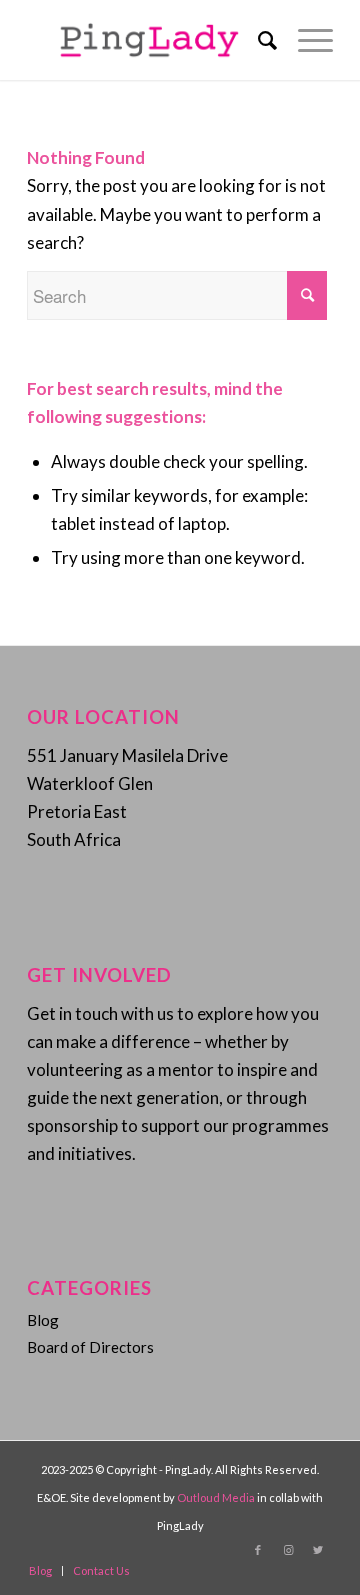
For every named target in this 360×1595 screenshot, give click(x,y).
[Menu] (305, 40)
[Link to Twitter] (318, 1550)
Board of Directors (90, 1347)
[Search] (258, 40)
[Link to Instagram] (288, 1550)
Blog (43, 1320)
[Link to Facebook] (258, 1550)
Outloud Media (217, 1497)
